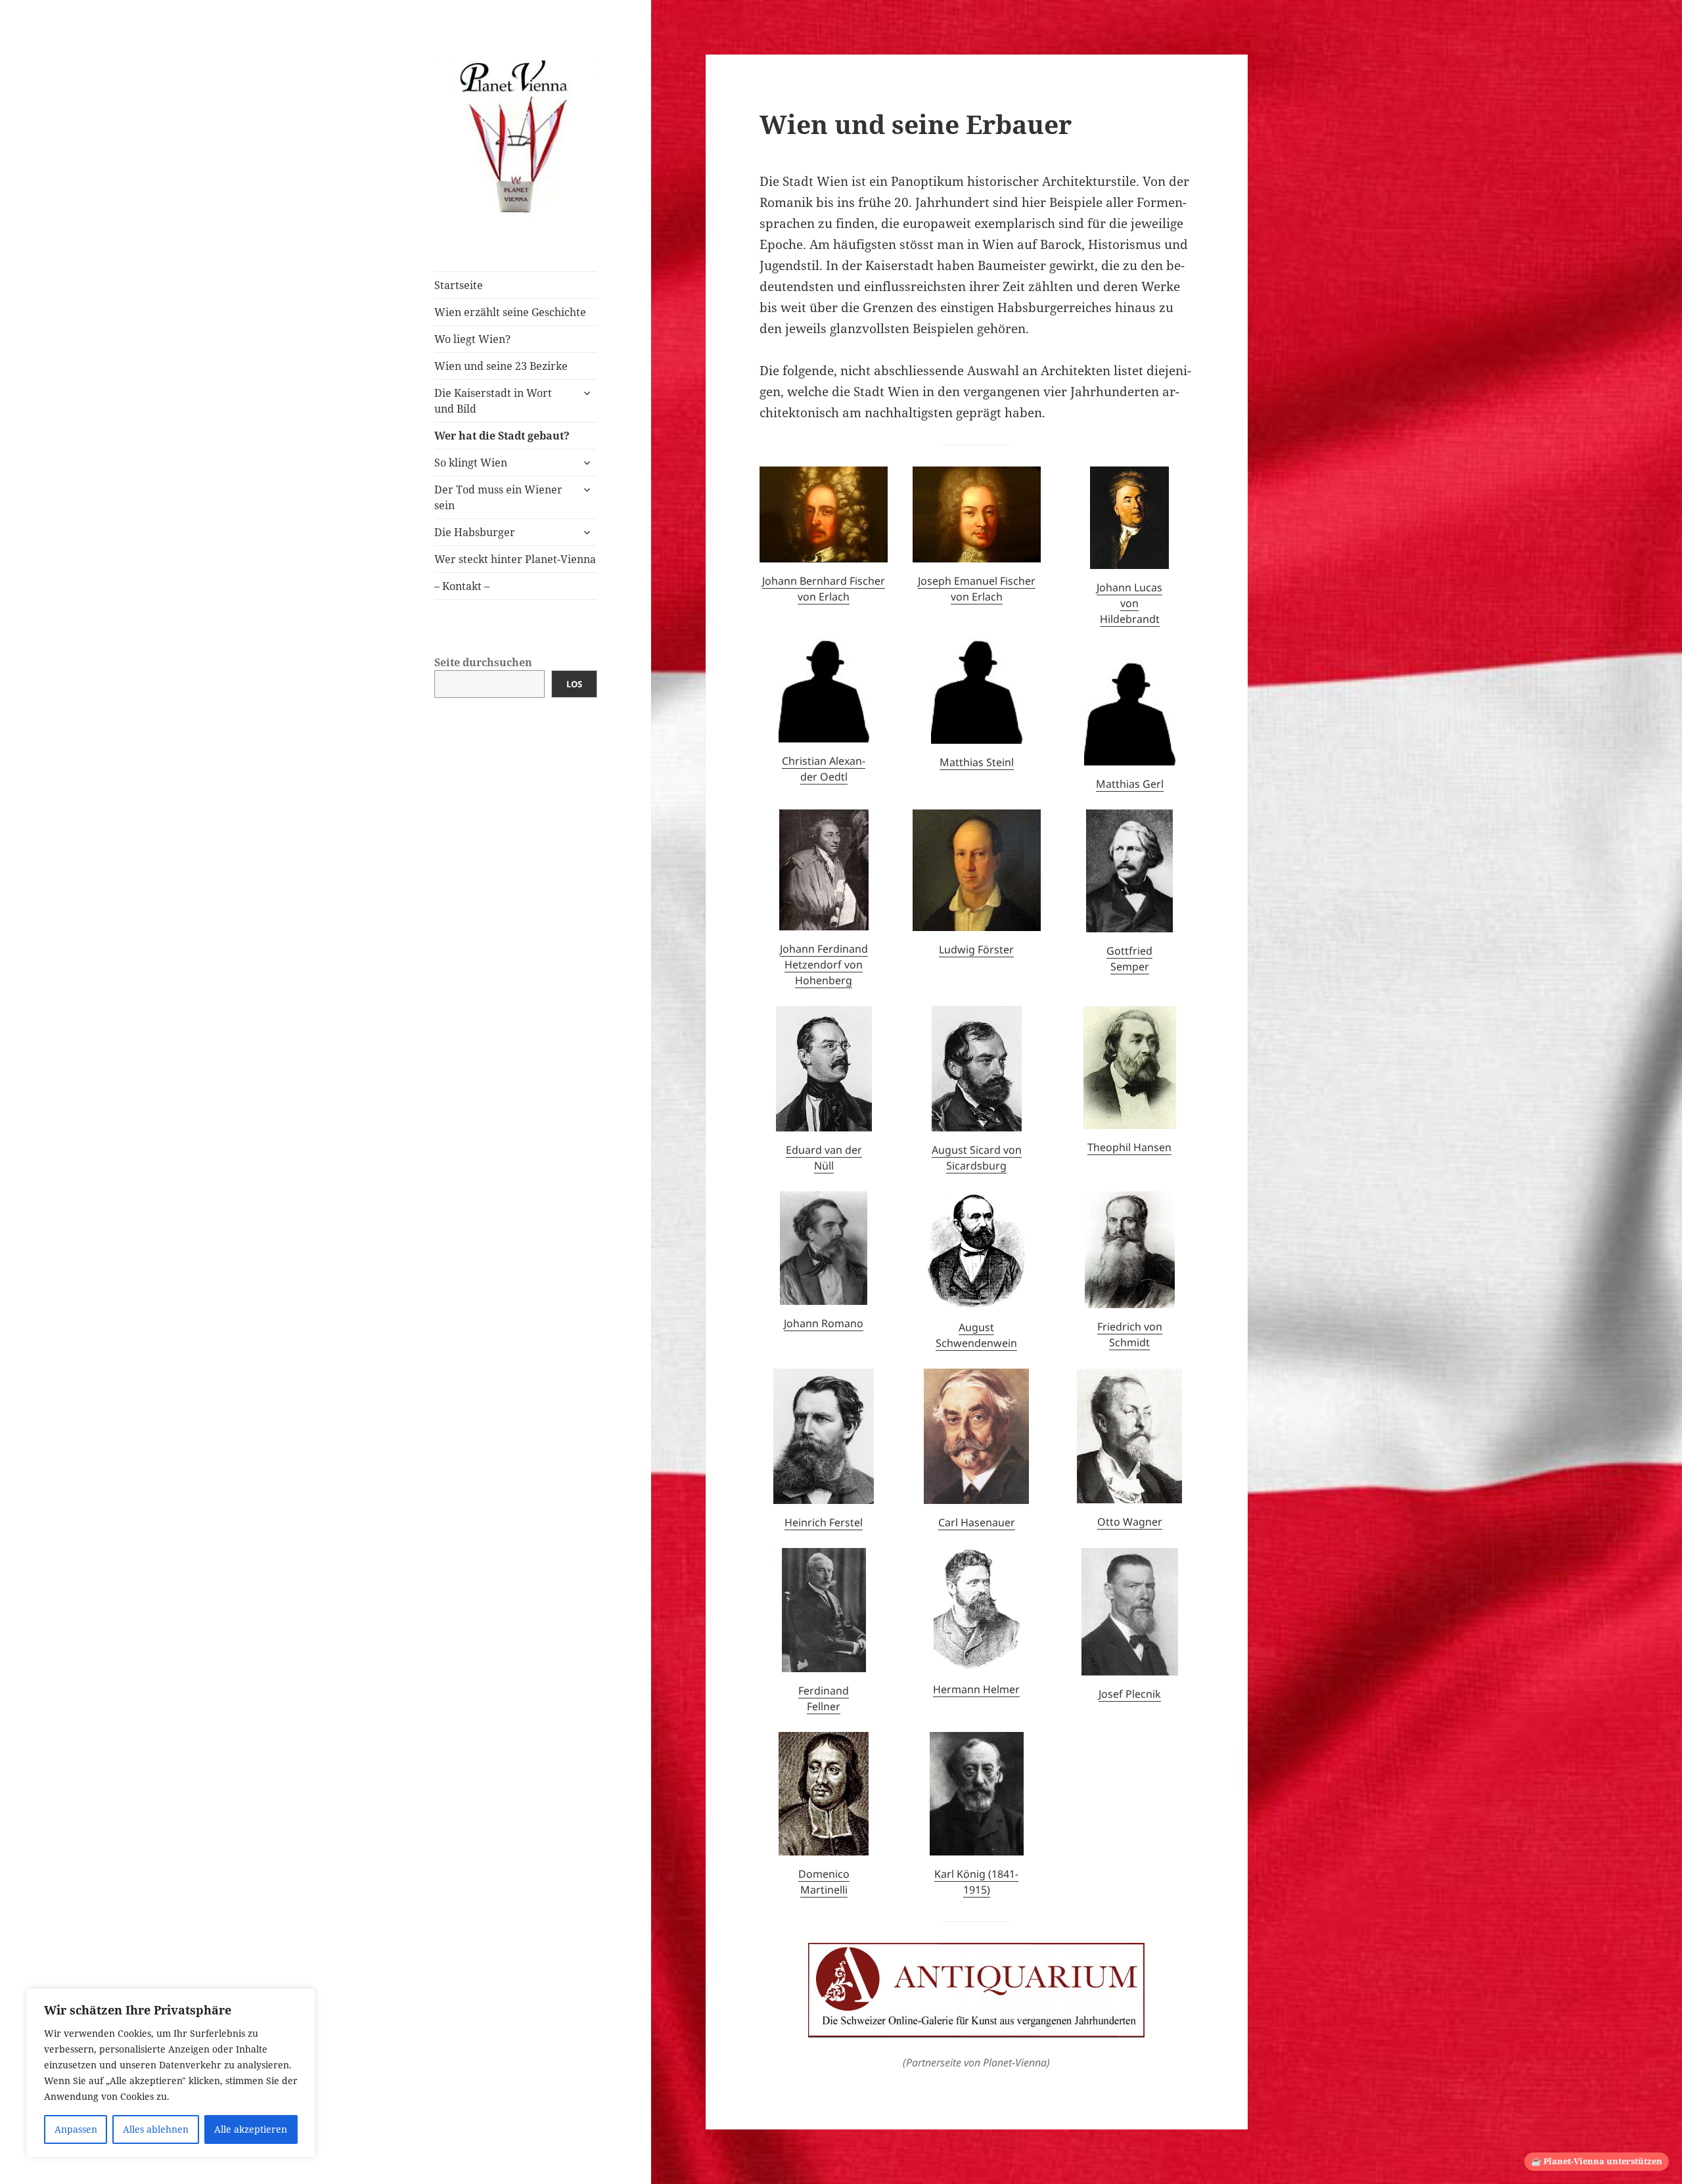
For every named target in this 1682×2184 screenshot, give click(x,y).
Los (574, 684)
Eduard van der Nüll (824, 1158)
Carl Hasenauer (977, 1522)
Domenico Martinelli (824, 1882)
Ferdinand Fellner (824, 1698)
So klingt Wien (471, 463)
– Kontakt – (462, 586)
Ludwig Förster (976, 949)
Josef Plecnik (1130, 1694)
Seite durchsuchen (483, 662)
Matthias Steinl (977, 762)
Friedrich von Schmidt (1130, 1334)
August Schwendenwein (976, 1335)
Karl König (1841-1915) (976, 1882)
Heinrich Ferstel (824, 1522)
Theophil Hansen (1129, 1147)
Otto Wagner (1130, 1522)
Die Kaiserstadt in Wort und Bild (493, 401)
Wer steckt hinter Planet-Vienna (515, 559)
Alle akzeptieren (251, 2129)
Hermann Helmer (976, 1689)
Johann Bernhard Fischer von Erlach (824, 589)
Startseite (459, 285)
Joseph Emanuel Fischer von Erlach (977, 589)
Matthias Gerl (1130, 784)
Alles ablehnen (156, 2129)
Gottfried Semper (1129, 959)
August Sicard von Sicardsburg (977, 1158)
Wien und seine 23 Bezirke (501, 366)
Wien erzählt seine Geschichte (510, 312)
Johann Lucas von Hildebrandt (1129, 603)
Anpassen (76, 2129)
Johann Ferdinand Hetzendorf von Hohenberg (824, 965)
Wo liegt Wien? (472, 339)
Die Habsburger (475, 532)
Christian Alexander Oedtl (824, 769)
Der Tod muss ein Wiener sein (498, 497)
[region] (171, 2073)
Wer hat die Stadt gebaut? (502, 436)
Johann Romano (824, 1323)
